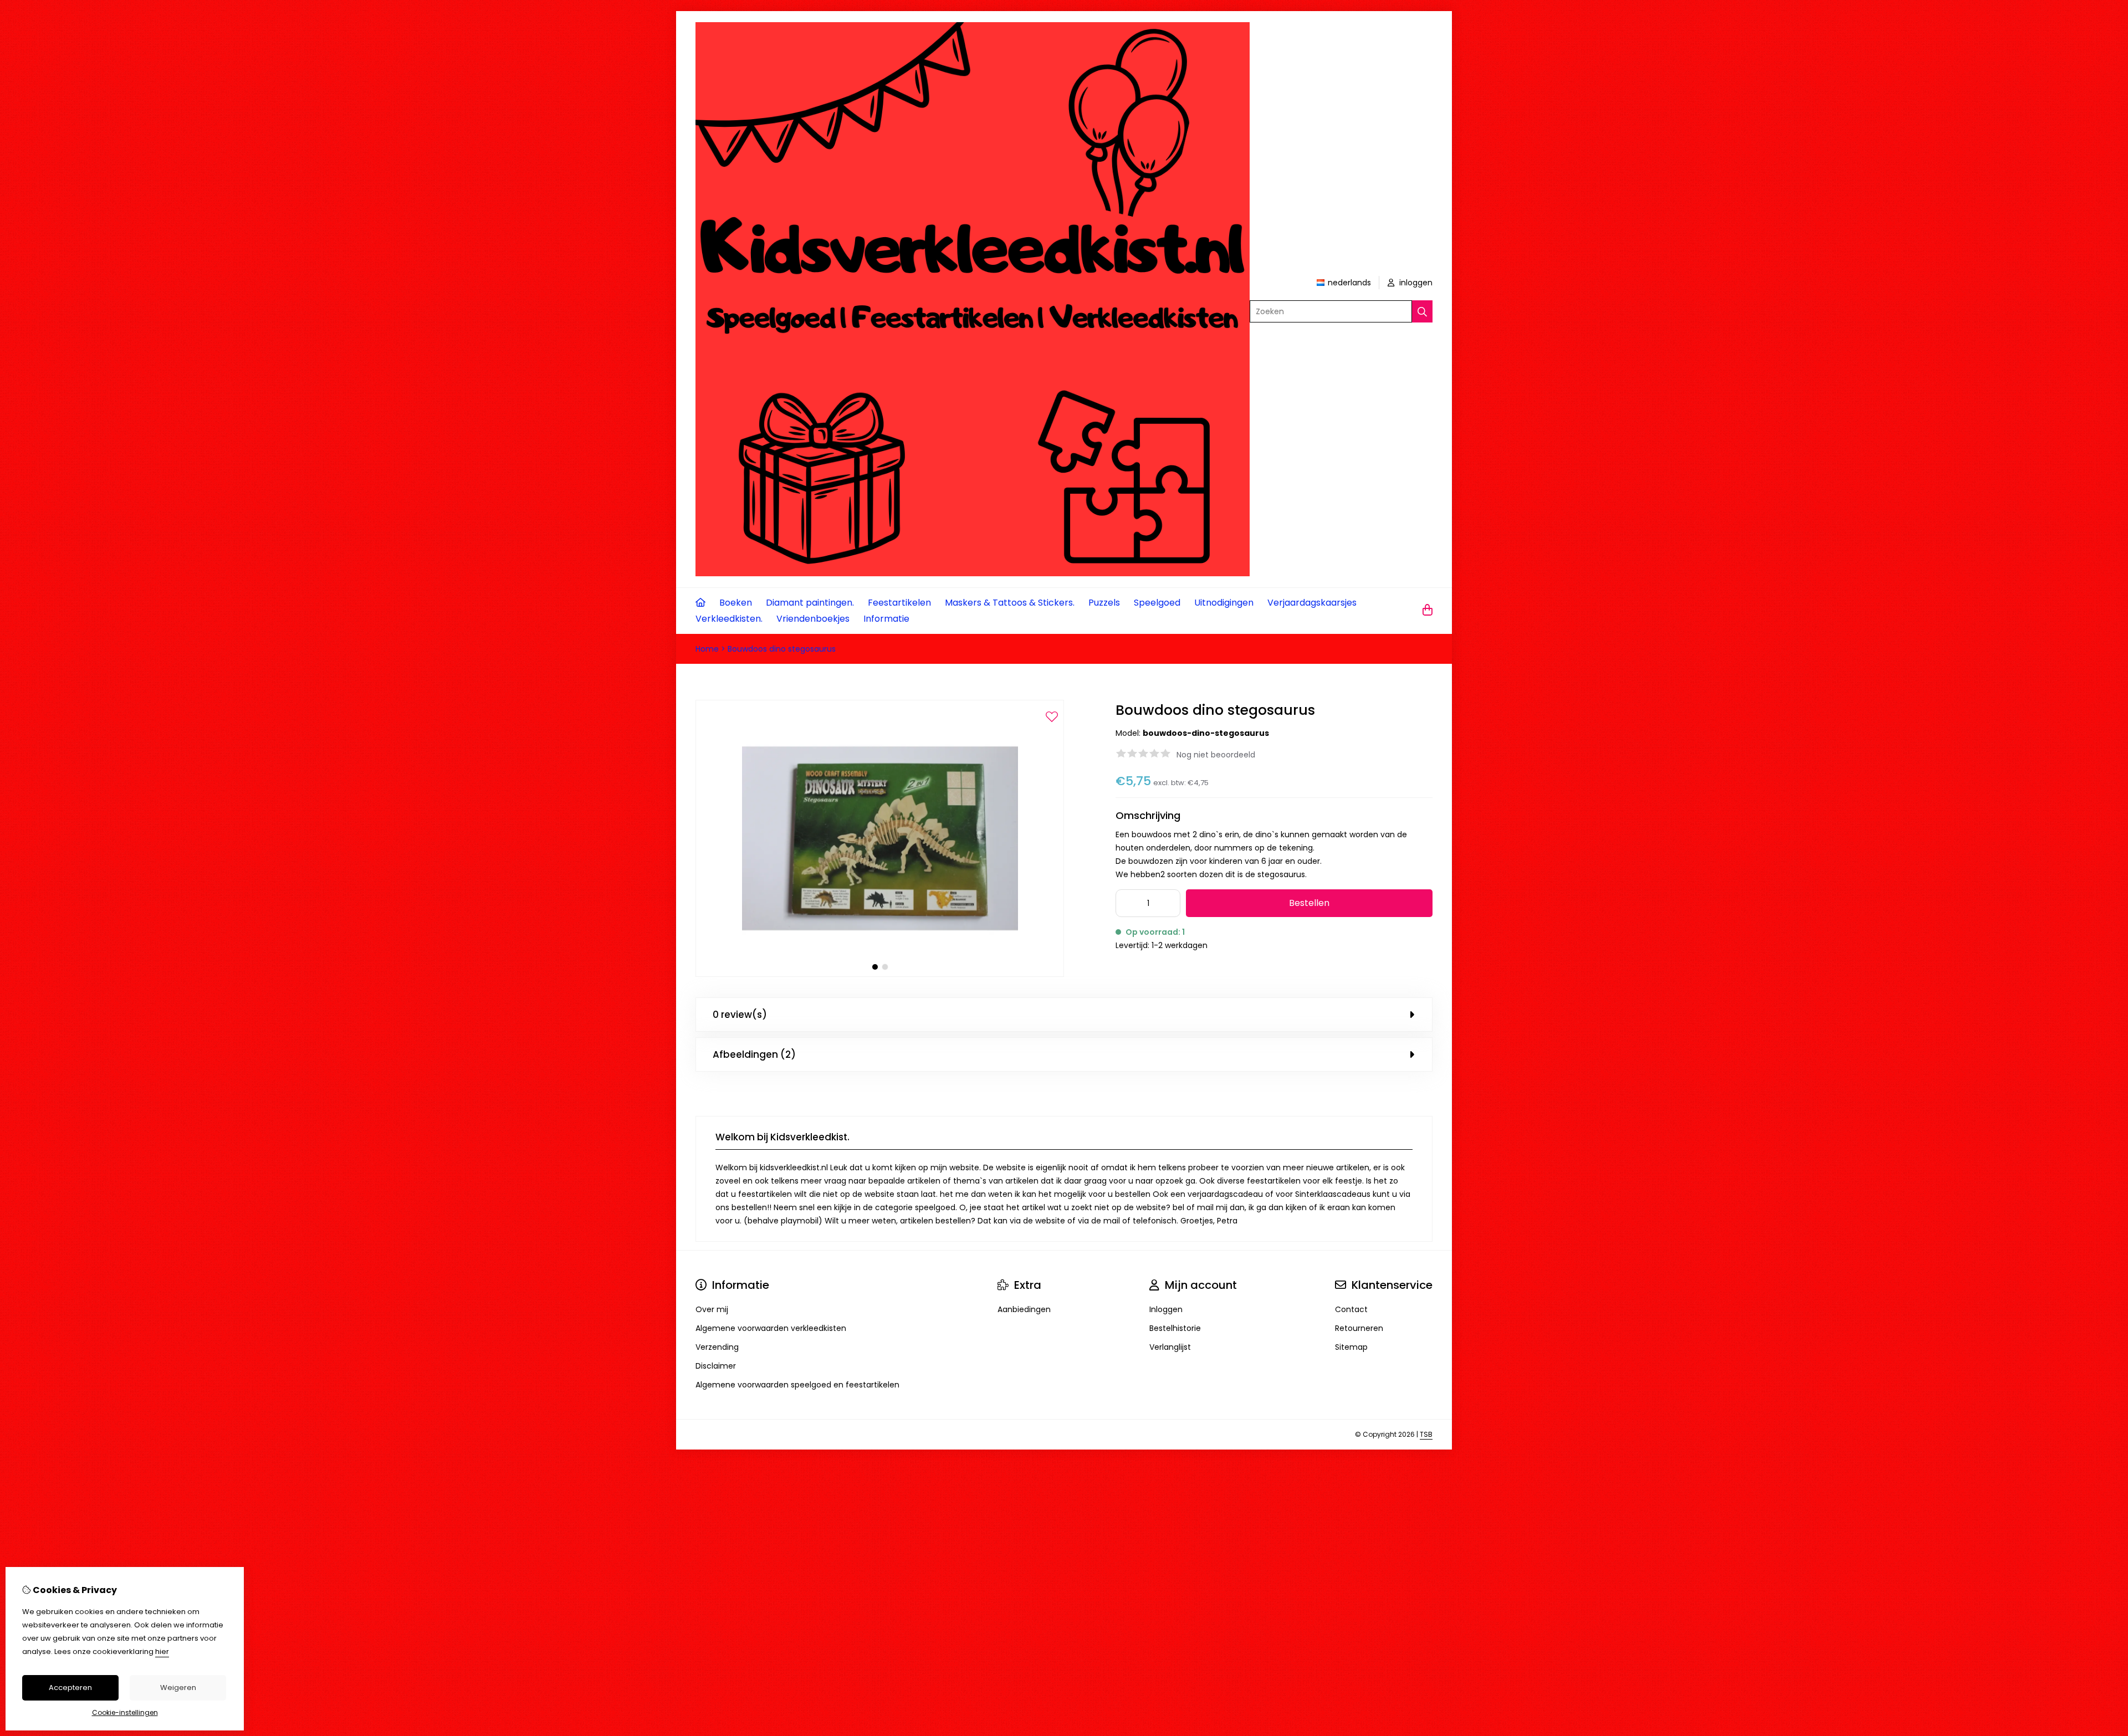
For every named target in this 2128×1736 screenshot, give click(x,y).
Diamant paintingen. (810, 603)
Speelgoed (1157, 603)
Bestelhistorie (1175, 1328)
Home (707, 649)
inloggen (1415, 283)
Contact (1351, 1309)
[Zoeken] (1422, 311)
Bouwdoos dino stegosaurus (782, 649)
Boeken (736, 603)
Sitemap (1351, 1347)
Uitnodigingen (1224, 603)
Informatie (886, 619)
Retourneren (1359, 1328)
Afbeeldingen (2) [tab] (754, 1054)
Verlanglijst (1170, 1347)
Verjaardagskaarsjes (1312, 603)
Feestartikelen (899, 603)
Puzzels (1104, 603)
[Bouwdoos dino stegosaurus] (880, 974)
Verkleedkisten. (729, 619)
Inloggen (1166, 1309)
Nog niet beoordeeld (1216, 755)
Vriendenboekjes (813, 619)
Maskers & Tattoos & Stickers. (1010, 603)
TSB (1426, 1434)
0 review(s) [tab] (740, 1015)
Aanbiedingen (1024, 1309)
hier (162, 1651)
